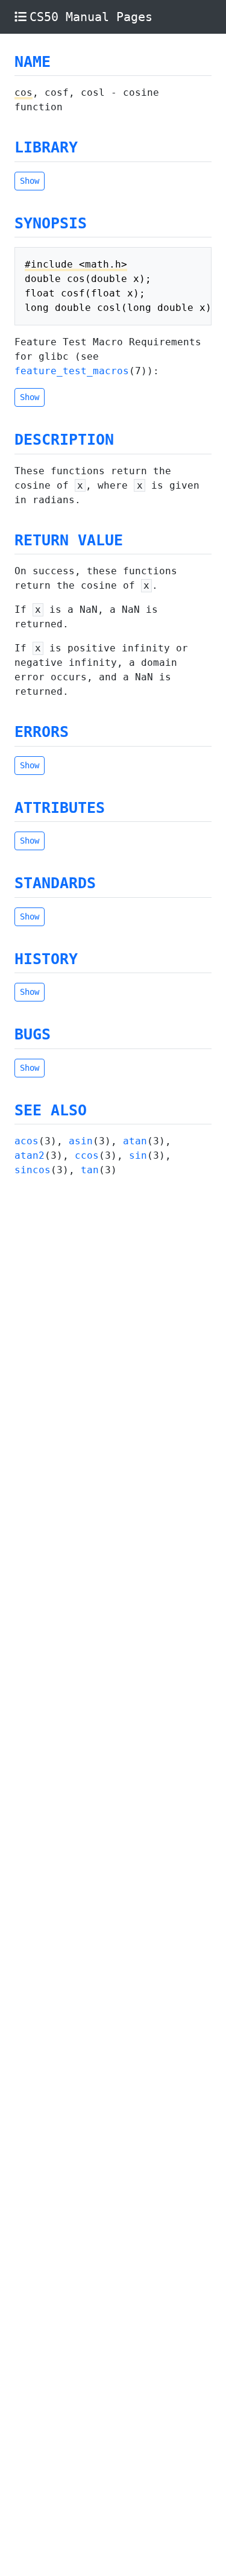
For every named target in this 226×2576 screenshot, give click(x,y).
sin (138, 1155)
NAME (33, 62)
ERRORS (42, 732)
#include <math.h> (76, 264)
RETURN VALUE (69, 540)
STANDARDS (55, 883)
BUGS (33, 1034)
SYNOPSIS (51, 223)
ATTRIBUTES (60, 808)
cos (24, 92)
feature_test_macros (72, 371)
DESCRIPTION (64, 440)
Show (30, 181)
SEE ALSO (51, 1110)
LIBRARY (46, 147)
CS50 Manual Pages (91, 17)
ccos (87, 1155)
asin (81, 1141)
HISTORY (46, 959)
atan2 (30, 1155)
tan (90, 1170)
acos (27, 1141)
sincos (33, 1170)
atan (135, 1141)
